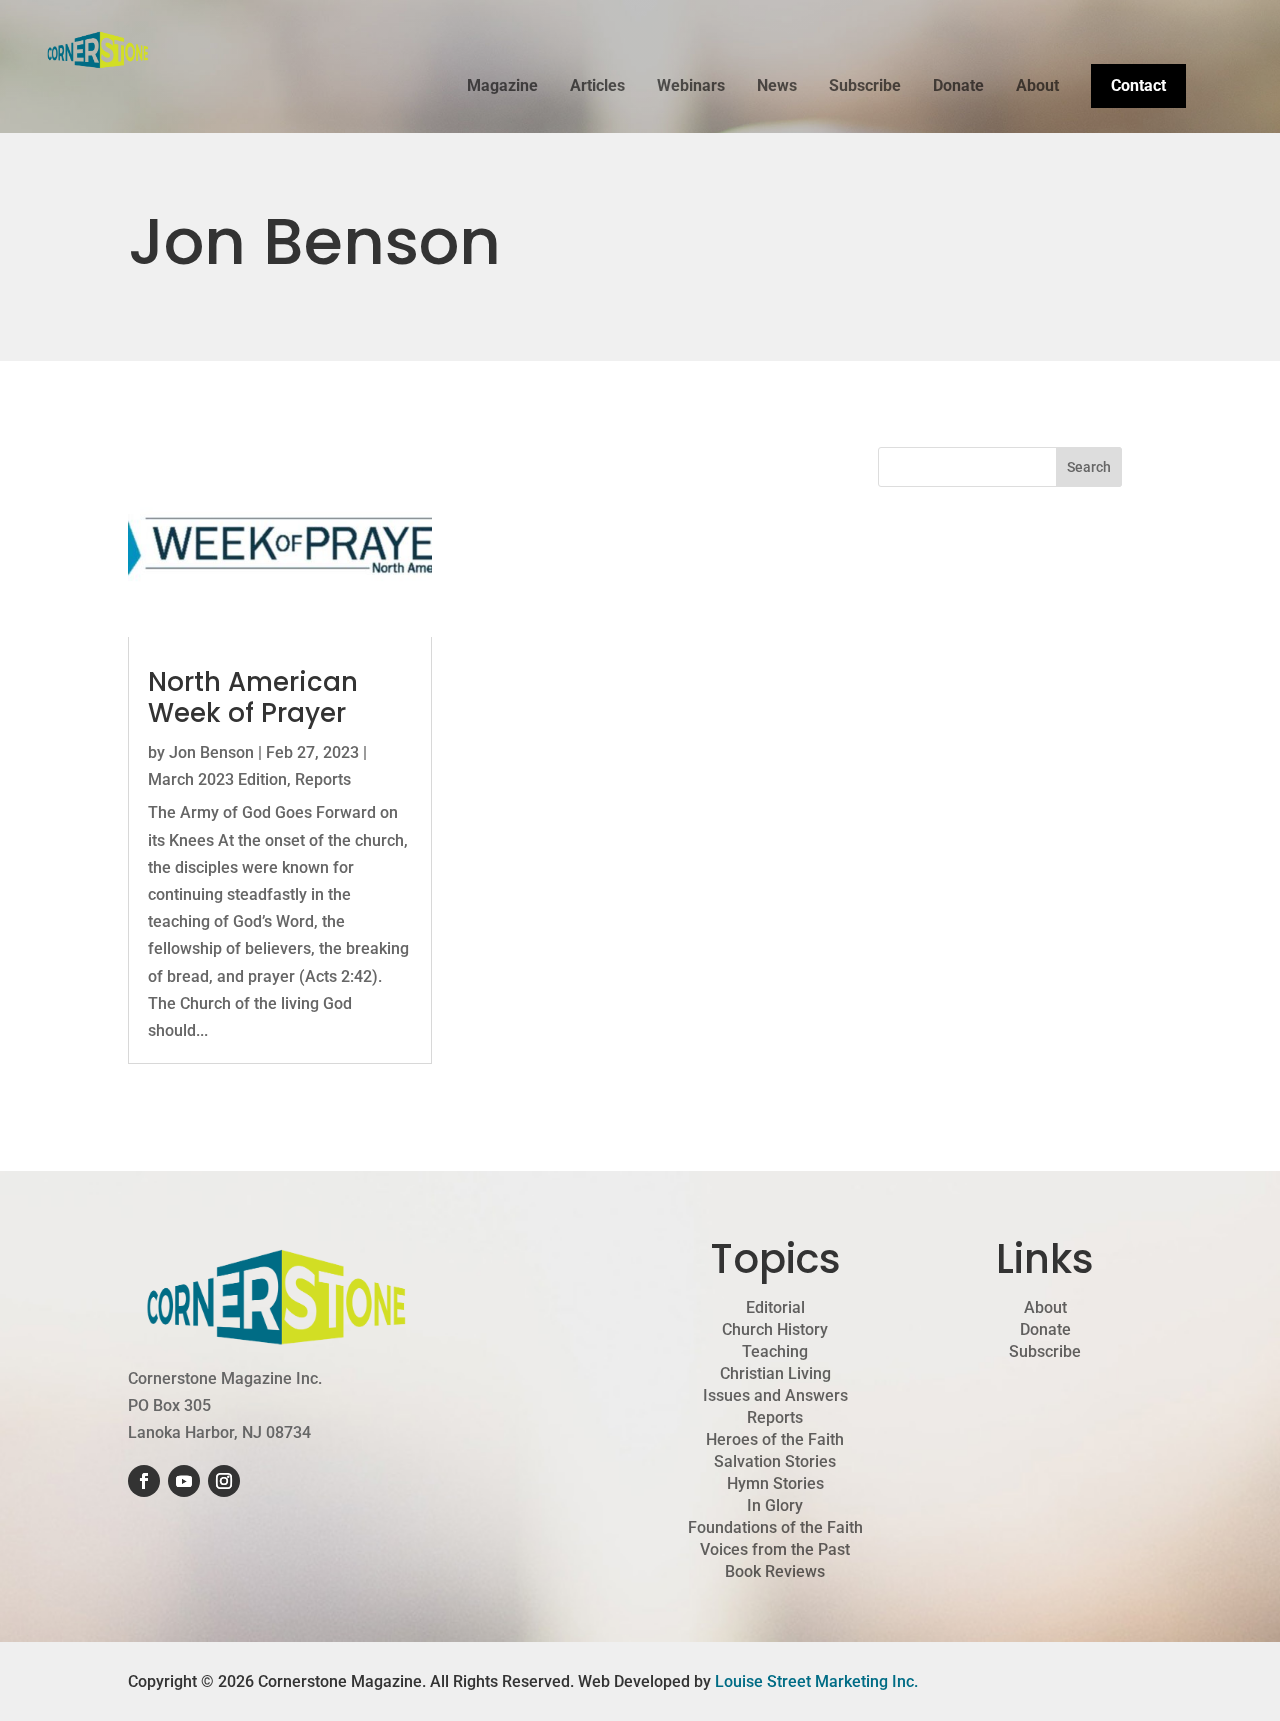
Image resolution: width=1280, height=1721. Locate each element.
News (777, 87)
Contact (1138, 85)
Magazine (502, 87)
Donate (958, 87)
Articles (597, 87)
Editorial (775, 1308)
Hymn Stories (775, 1484)
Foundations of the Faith (775, 1528)
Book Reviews (775, 1572)
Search (1089, 467)
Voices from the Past (775, 1550)
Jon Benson (211, 752)
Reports (323, 779)
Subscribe (865, 87)
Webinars (691, 87)
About (1037, 87)
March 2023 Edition (217, 779)
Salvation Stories (775, 1462)
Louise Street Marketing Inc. (816, 1681)
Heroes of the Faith (775, 1440)
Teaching (775, 1352)
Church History (775, 1330)
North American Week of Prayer (253, 697)
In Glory (775, 1506)
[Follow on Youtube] (184, 1481)
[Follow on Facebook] (144, 1481)
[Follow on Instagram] (224, 1481)
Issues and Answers (775, 1396)
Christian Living (775, 1374)
